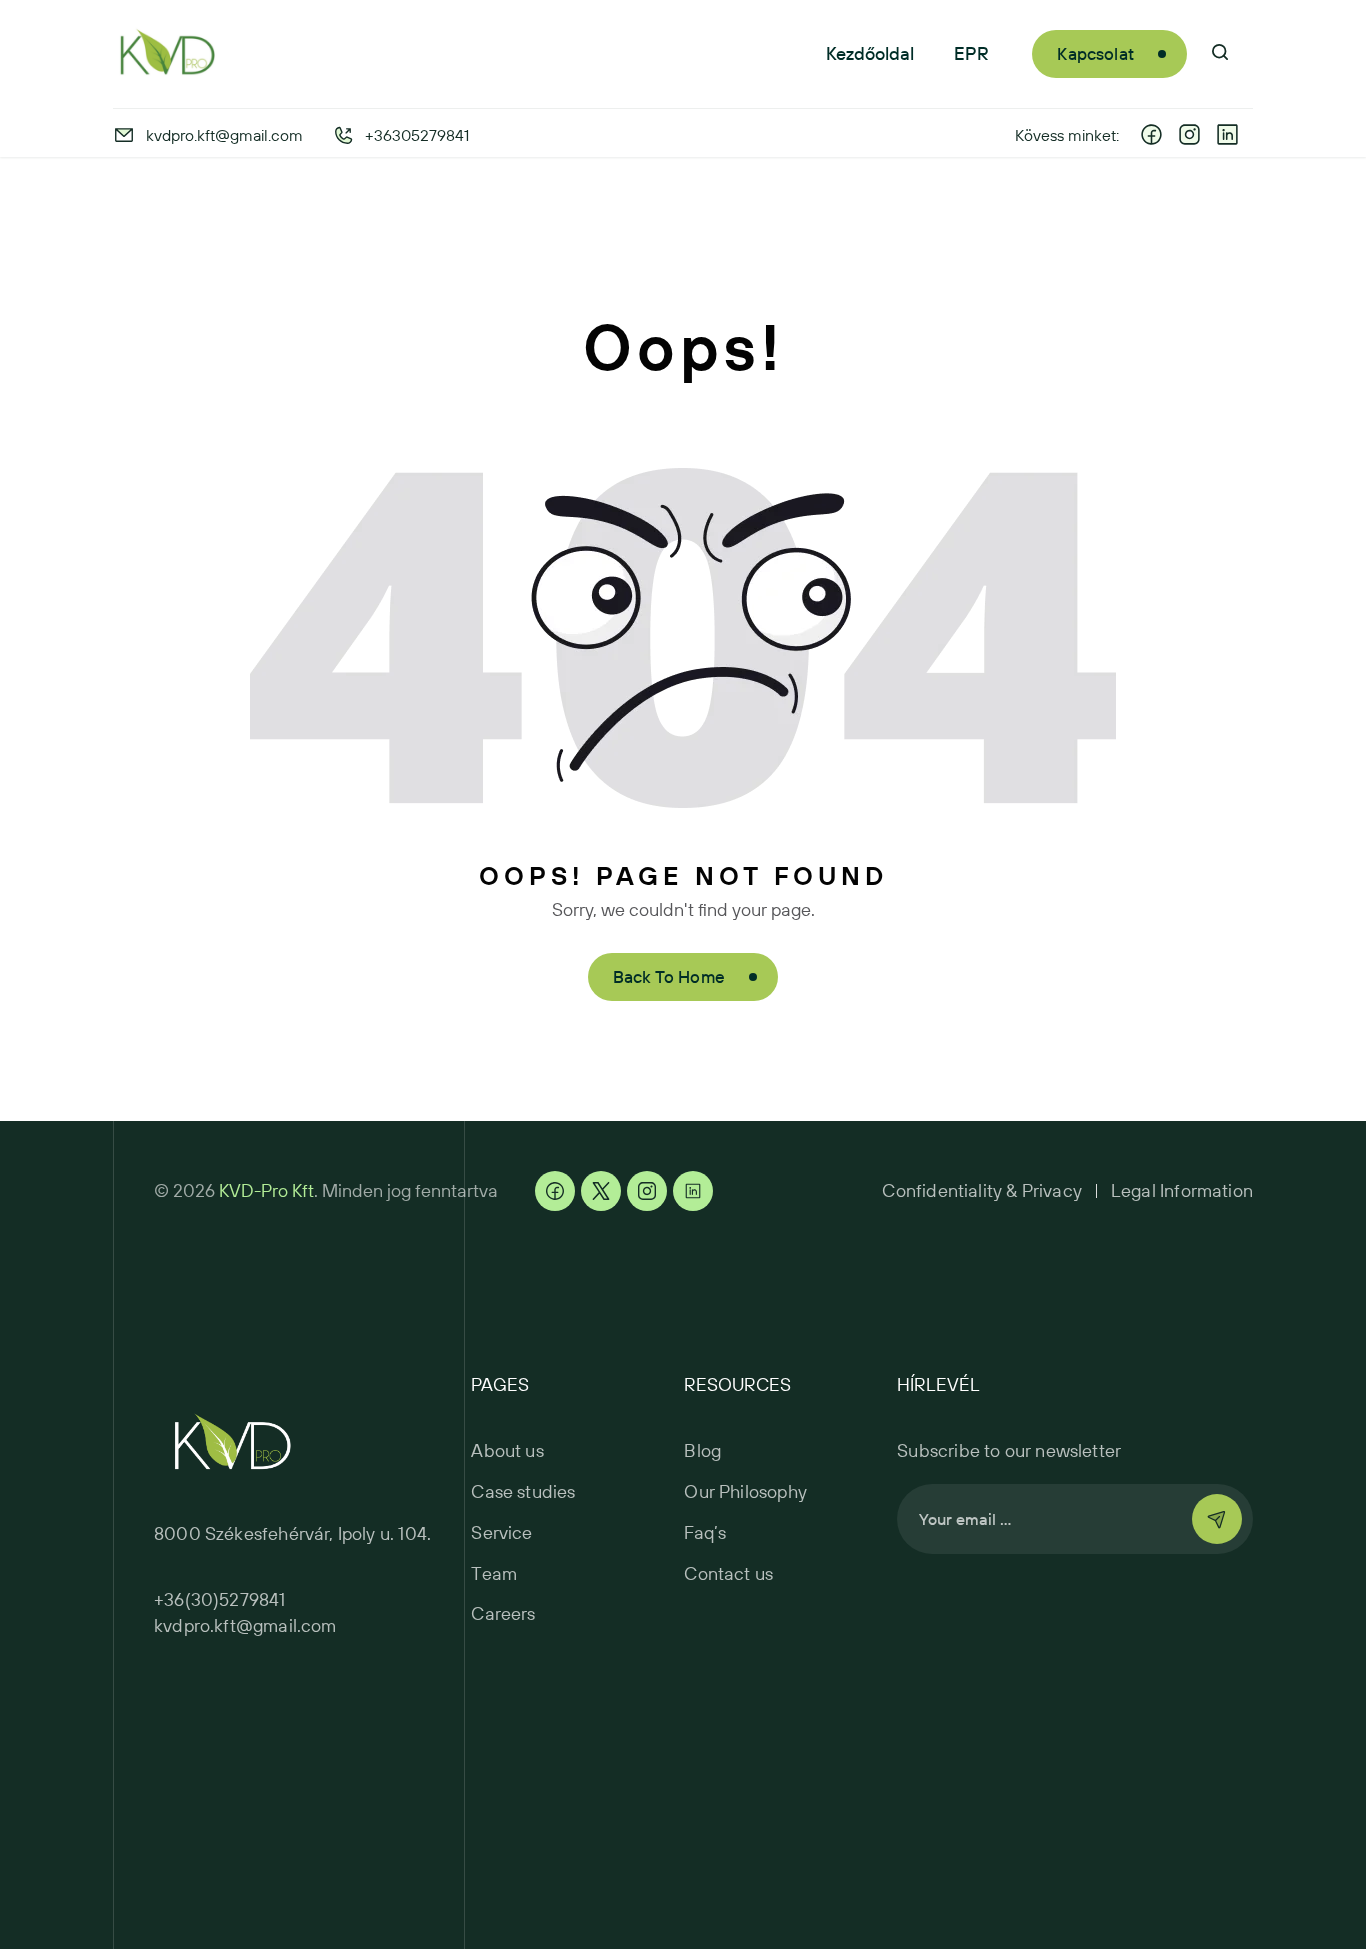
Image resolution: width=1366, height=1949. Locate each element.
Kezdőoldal (870, 53)
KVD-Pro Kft (266, 1190)
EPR (971, 53)
